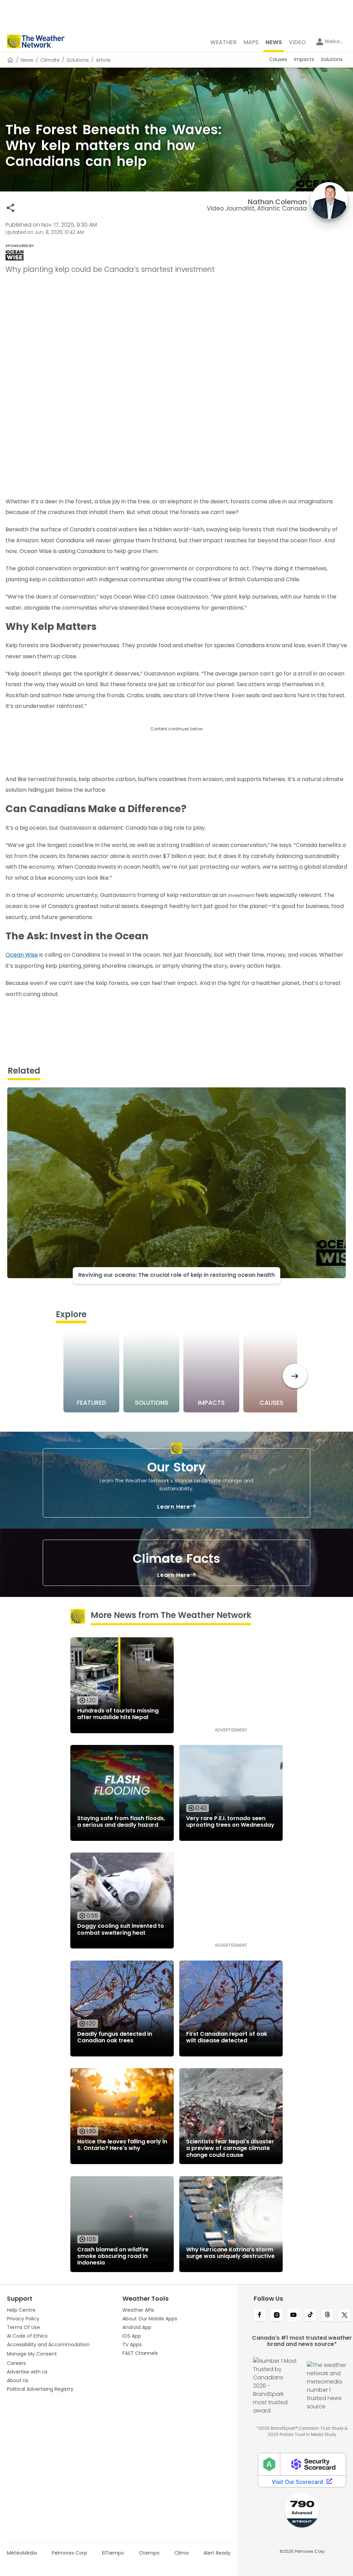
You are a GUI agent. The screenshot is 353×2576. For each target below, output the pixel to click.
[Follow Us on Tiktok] (310, 2316)
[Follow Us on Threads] (327, 2316)
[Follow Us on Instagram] (277, 2316)
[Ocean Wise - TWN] (176, 255)
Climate (50, 60)
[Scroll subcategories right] (295, 1376)
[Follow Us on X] (345, 2316)
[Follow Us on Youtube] (294, 2316)
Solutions (78, 60)
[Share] (11, 208)
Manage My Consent (32, 2354)
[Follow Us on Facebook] (259, 2316)
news (27, 60)
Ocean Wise (22, 955)
